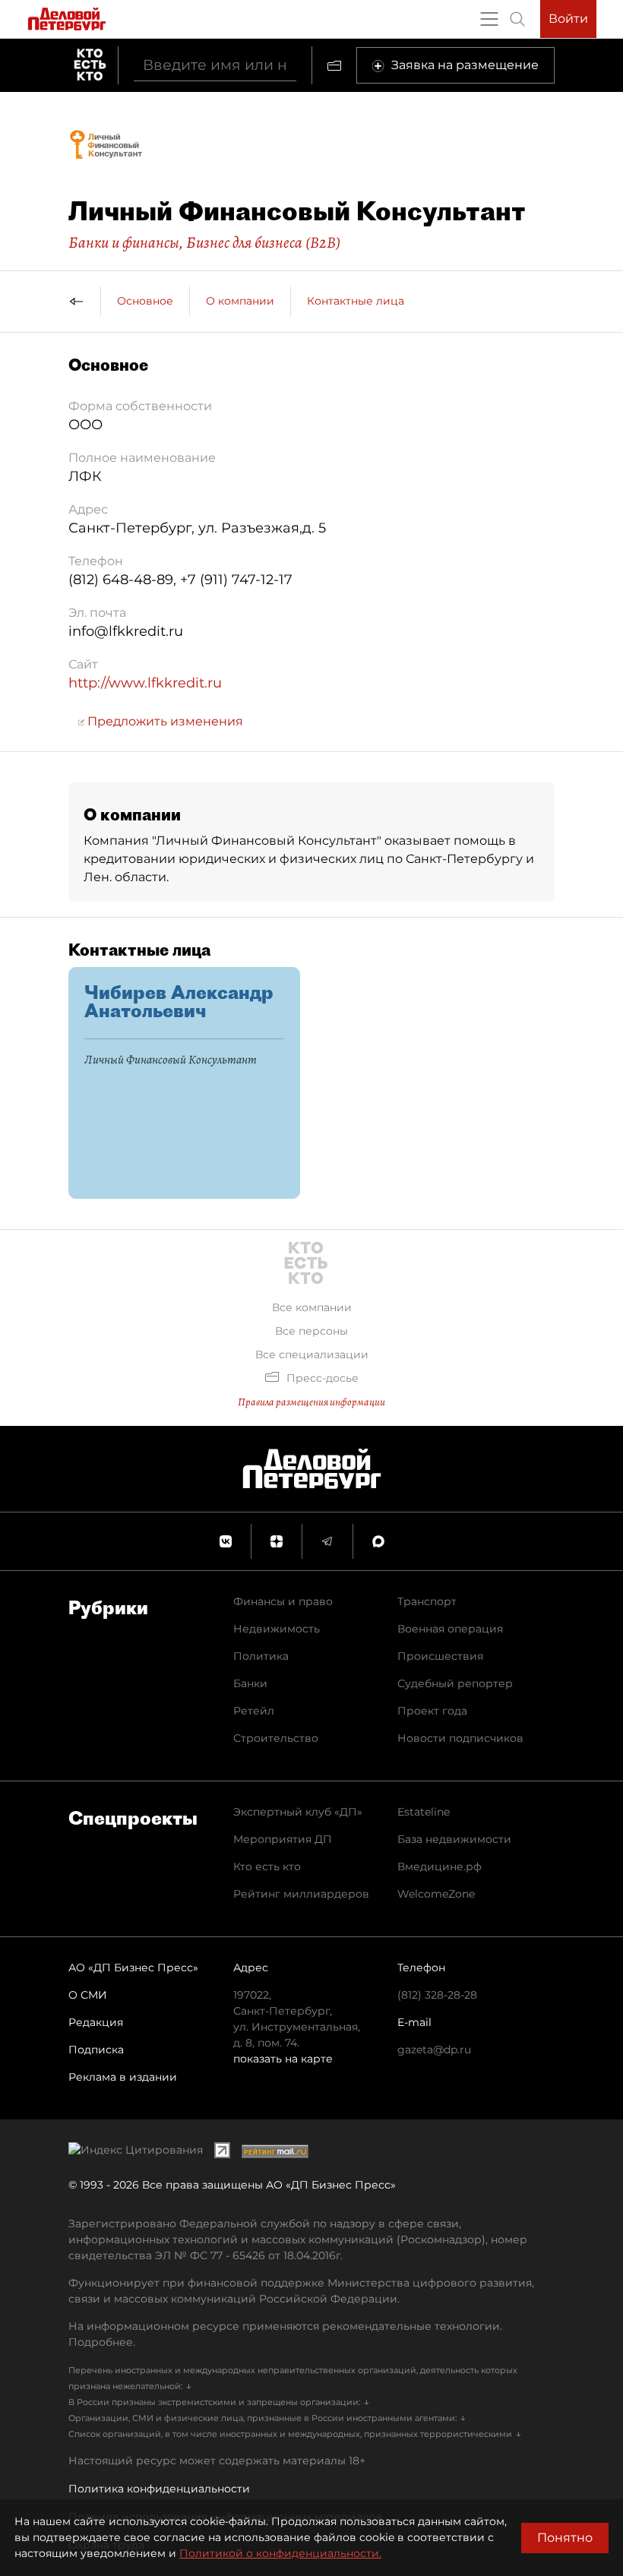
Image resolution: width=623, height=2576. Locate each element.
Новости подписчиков (460, 1738)
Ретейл (254, 1711)
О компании (240, 301)
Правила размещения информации (311, 1402)
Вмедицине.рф (440, 1866)
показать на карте (283, 2059)
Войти (568, 19)
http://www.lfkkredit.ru (145, 683)
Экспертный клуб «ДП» (298, 1812)
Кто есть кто (267, 1866)
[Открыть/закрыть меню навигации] (489, 19)
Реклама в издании (123, 2077)
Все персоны (311, 1331)
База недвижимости (454, 1839)
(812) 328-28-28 (437, 1995)
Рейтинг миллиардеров (301, 1894)
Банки (250, 1683)
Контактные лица (356, 301)
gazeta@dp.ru (434, 2050)
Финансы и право (283, 1601)
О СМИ (88, 1995)
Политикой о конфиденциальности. (280, 2553)
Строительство (276, 1738)
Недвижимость (277, 1629)
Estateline (424, 1812)
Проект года (432, 1711)
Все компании (312, 1307)
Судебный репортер (455, 1683)
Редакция (96, 2022)
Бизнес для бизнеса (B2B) (263, 242)
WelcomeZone (436, 1894)
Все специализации (312, 1354)
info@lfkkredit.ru (126, 631)
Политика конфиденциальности (159, 2489)
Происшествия (440, 1656)
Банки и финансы (124, 242)
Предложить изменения (164, 721)
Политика (261, 1656)
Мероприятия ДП (283, 1839)
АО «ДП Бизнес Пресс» (133, 1968)
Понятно (565, 2538)
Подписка (96, 2050)
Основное (145, 301)
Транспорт (427, 1601)
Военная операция (450, 1629)
